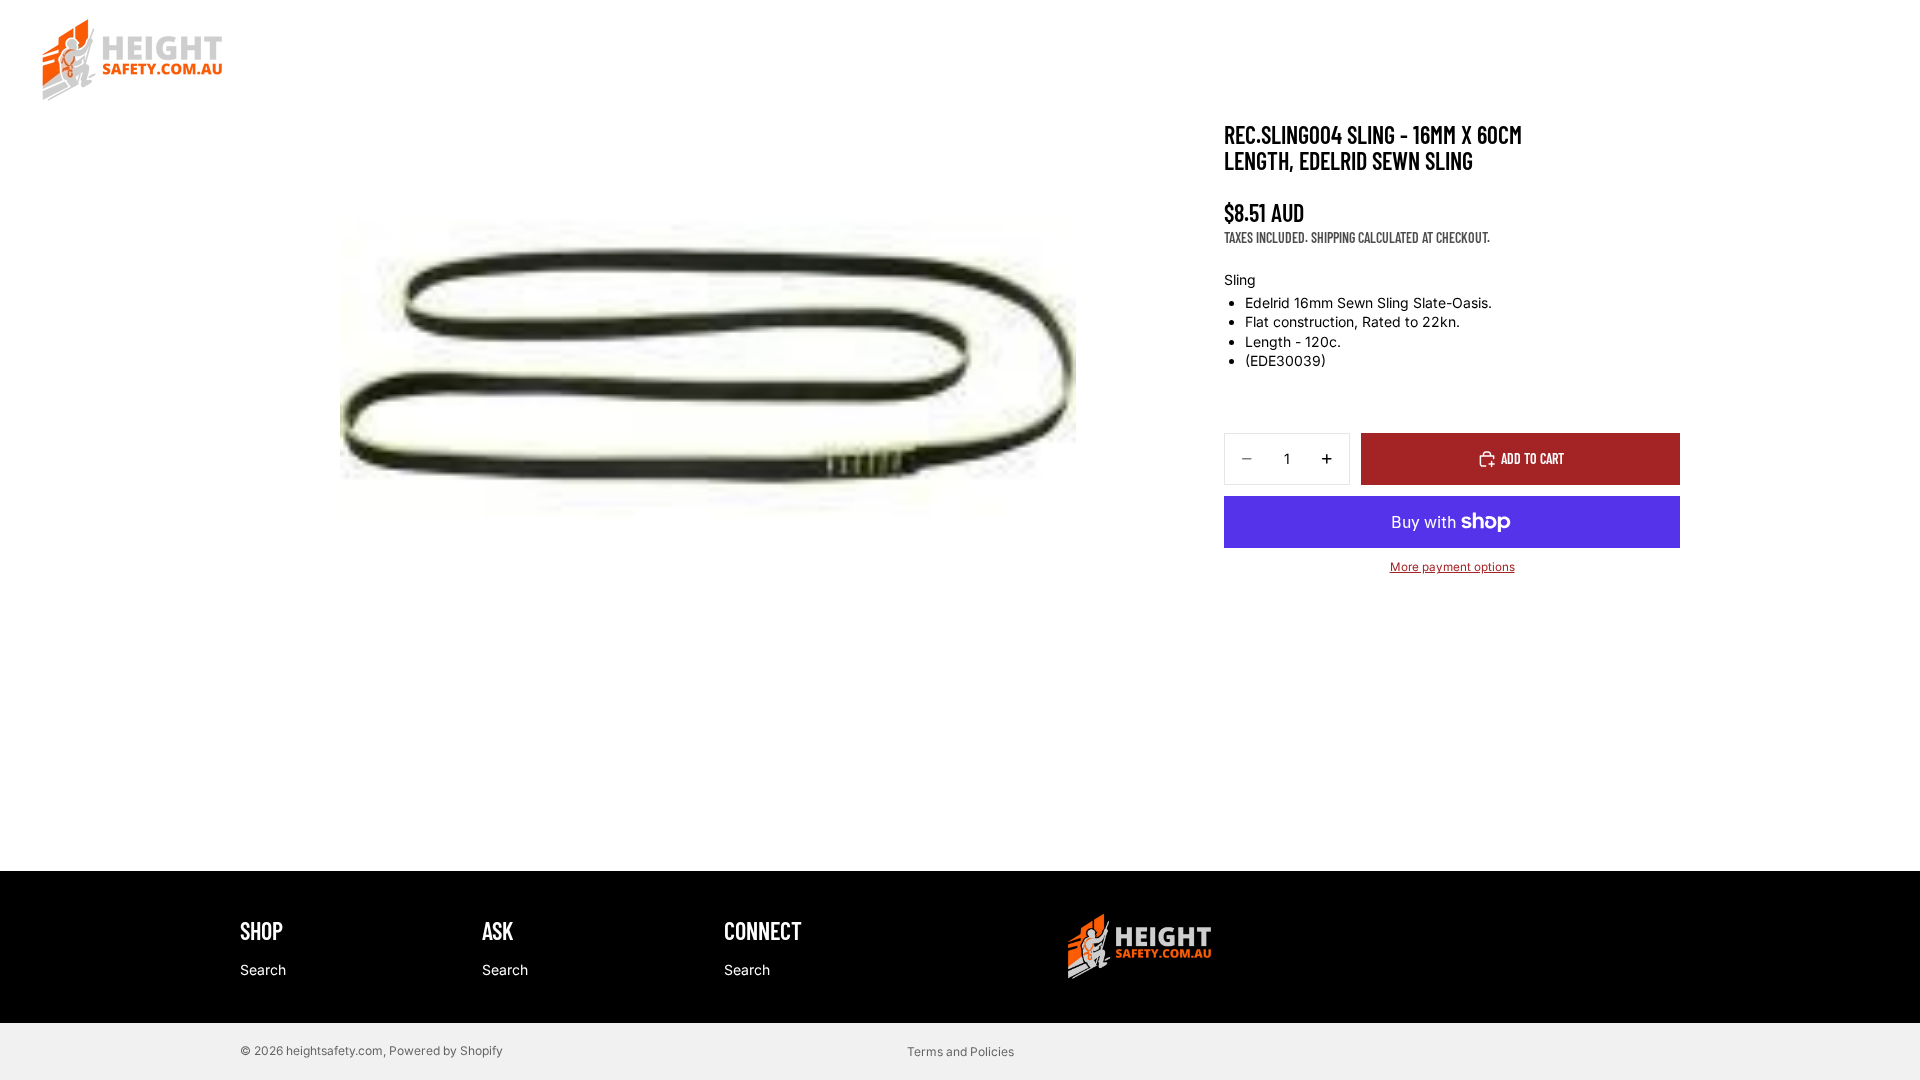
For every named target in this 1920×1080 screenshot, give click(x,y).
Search (263, 969)
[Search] (1780, 61)
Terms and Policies (960, 1051)
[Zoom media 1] (708, 368)
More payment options (1452, 567)
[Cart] (1866, 61)
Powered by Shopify (446, 1050)
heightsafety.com (334, 1050)
